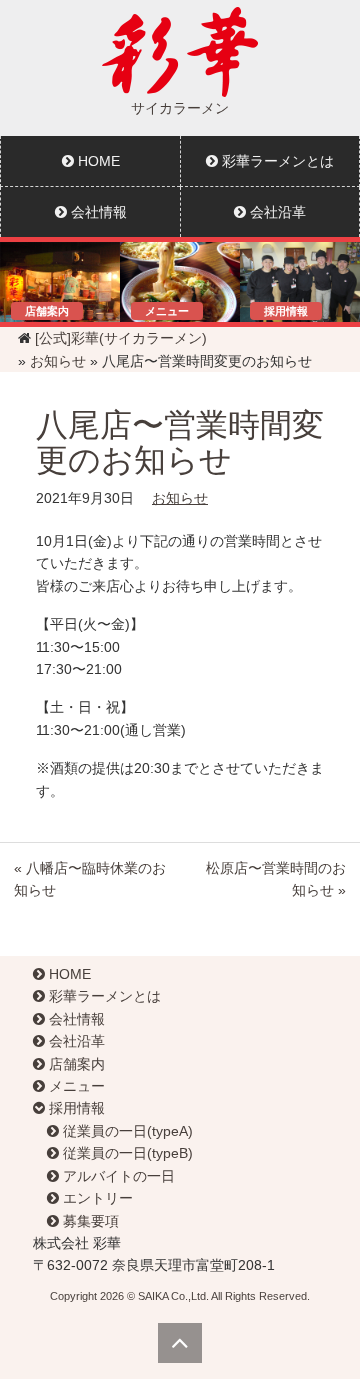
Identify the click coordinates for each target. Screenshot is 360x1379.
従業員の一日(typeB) (126, 1153)
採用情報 (75, 1108)
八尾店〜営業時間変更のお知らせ (180, 442)
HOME (97, 161)
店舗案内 (75, 1064)
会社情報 (97, 212)
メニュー (75, 1086)
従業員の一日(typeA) (126, 1131)
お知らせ (58, 361)
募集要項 (89, 1221)
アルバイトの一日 (117, 1176)
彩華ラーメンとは (276, 161)
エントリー (96, 1198)
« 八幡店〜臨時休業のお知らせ (90, 879)
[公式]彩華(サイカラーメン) (121, 338)
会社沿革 (276, 212)
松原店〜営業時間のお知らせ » (276, 879)
